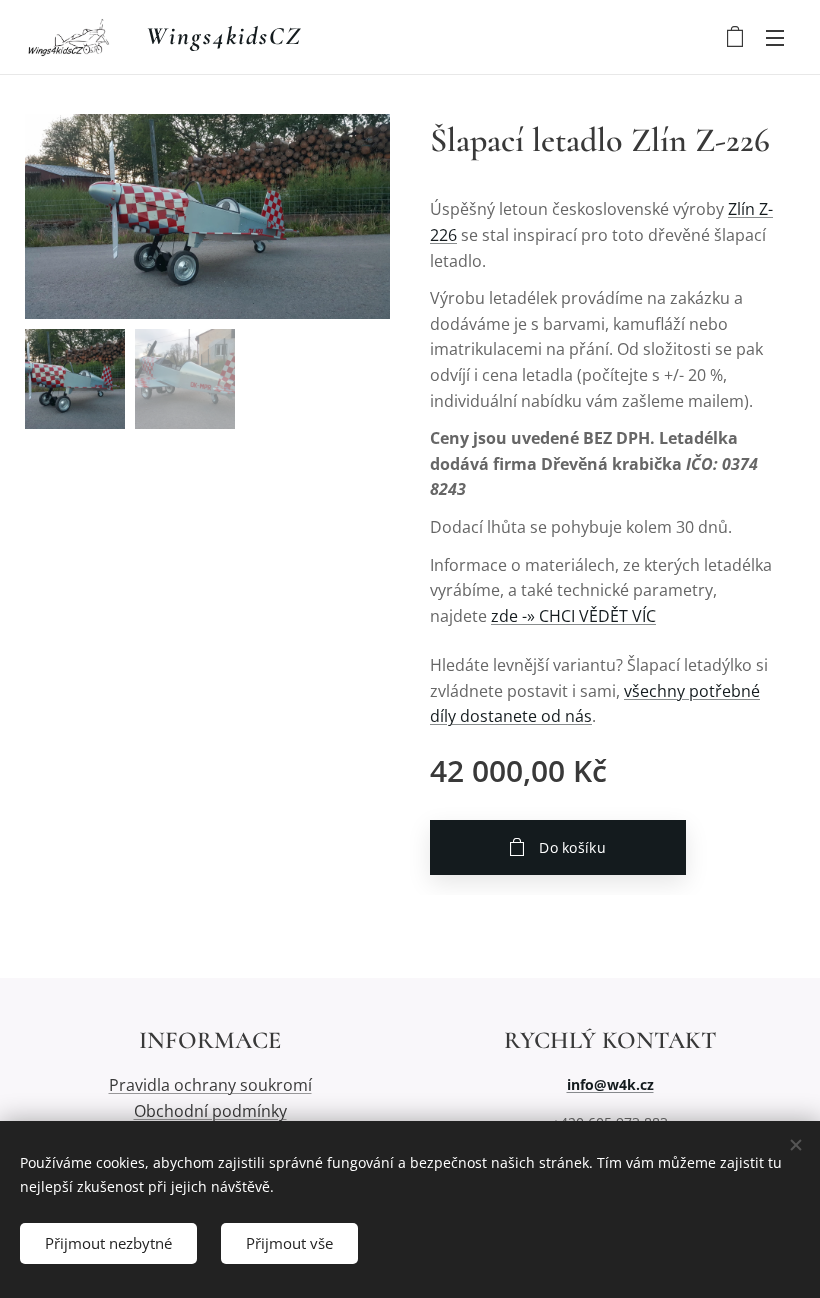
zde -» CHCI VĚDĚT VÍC (573, 616)
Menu (775, 37)
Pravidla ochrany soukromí (210, 1085)
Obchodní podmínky (210, 1111)
